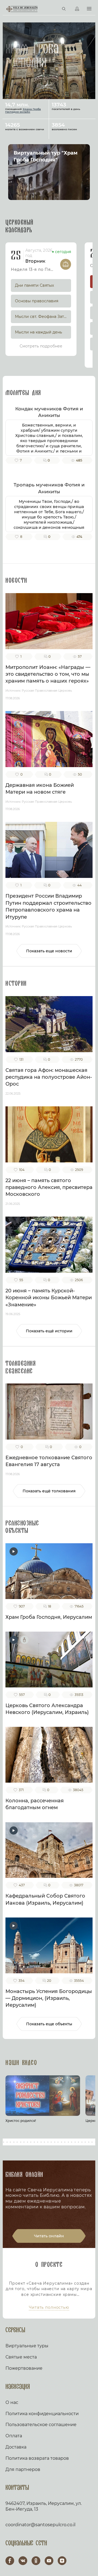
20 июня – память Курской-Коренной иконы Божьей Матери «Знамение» (49, 1298)
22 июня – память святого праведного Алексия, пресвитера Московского (49, 1187)
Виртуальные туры (27, 2346)
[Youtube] (49, 2561)
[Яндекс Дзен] (62, 2561)
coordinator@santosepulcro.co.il (40, 2525)
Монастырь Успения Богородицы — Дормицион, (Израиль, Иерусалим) (49, 1998)
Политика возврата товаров (37, 2458)
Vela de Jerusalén (22, 9)
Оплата (14, 2436)
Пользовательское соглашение (41, 2425)
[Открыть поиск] (64, 9)
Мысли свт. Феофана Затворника (43, 317)
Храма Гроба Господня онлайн (23, 110)
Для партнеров (23, 2469)
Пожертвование (24, 2368)
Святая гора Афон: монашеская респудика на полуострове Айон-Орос (49, 1077)
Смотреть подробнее (41, 346)
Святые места (21, 2357)
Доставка (16, 2447)
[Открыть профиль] (77, 9)
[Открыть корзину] (52, 9)
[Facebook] (10, 2561)
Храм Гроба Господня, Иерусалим (49, 1617)
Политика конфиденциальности (42, 2414)
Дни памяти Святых (34, 285)
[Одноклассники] (36, 2561)
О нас (12, 2402)
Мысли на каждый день (39, 332)
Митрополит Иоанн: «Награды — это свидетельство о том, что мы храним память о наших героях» (48, 674)
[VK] (23, 2561)
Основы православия (37, 301)
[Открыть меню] (89, 9)
